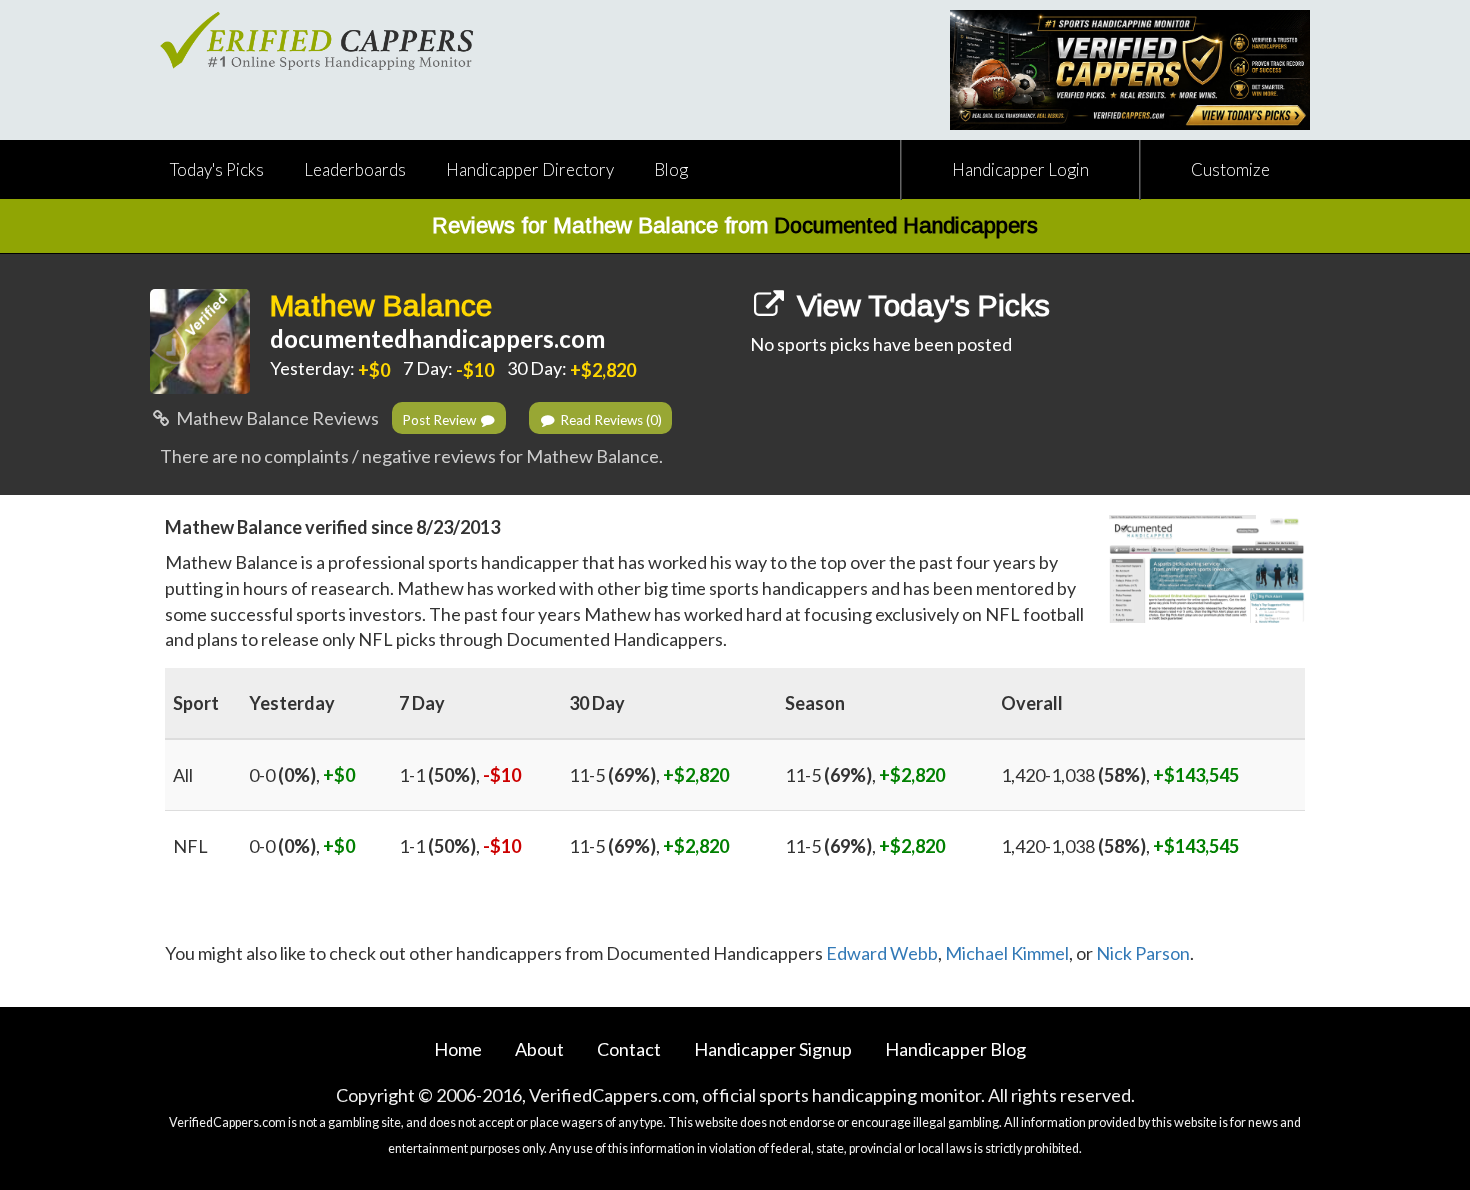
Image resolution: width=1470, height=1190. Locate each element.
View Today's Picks (919, 305)
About (539, 1049)
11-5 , (649, 775)
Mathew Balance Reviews (276, 418)
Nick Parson (1143, 953)
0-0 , (302, 775)
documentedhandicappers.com (437, 338)
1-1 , (460, 775)
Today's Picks (217, 169)
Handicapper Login (1020, 169)
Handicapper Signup (773, 1049)
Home (458, 1049)
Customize (1230, 169)
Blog (671, 169)
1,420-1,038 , (1120, 775)
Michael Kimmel (1007, 953)
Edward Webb (882, 953)
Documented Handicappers (906, 225)
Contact (629, 1049)
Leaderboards (355, 169)
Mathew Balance (381, 305)
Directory (530, 169)
